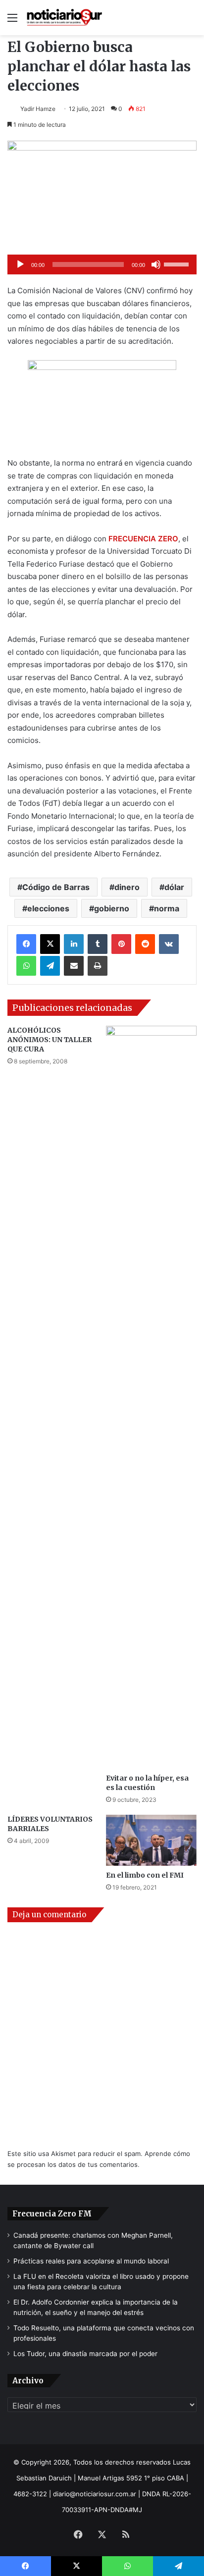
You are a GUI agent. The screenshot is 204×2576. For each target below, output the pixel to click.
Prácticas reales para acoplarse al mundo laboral (91, 2261)
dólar (174, 887)
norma (167, 908)
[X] (50, 944)
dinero (127, 887)
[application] (102, 264)
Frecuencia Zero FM (52, 2214)
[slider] (178, 263)
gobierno (112, 908)
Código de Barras (56, 887)
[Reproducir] (20, 264)
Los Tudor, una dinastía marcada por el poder (85, 2354)
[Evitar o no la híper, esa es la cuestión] (151, 1397)
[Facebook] (26, 944)
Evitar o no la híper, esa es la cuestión (147, 1783)
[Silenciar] (156, 264)
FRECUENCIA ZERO (143, 539)
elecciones (48, 908)
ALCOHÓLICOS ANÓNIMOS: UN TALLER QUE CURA (50, 1040)
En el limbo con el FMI (145, 1875)
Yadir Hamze (38, 109)
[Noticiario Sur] (64, 18)
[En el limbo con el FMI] (151, 1840)
